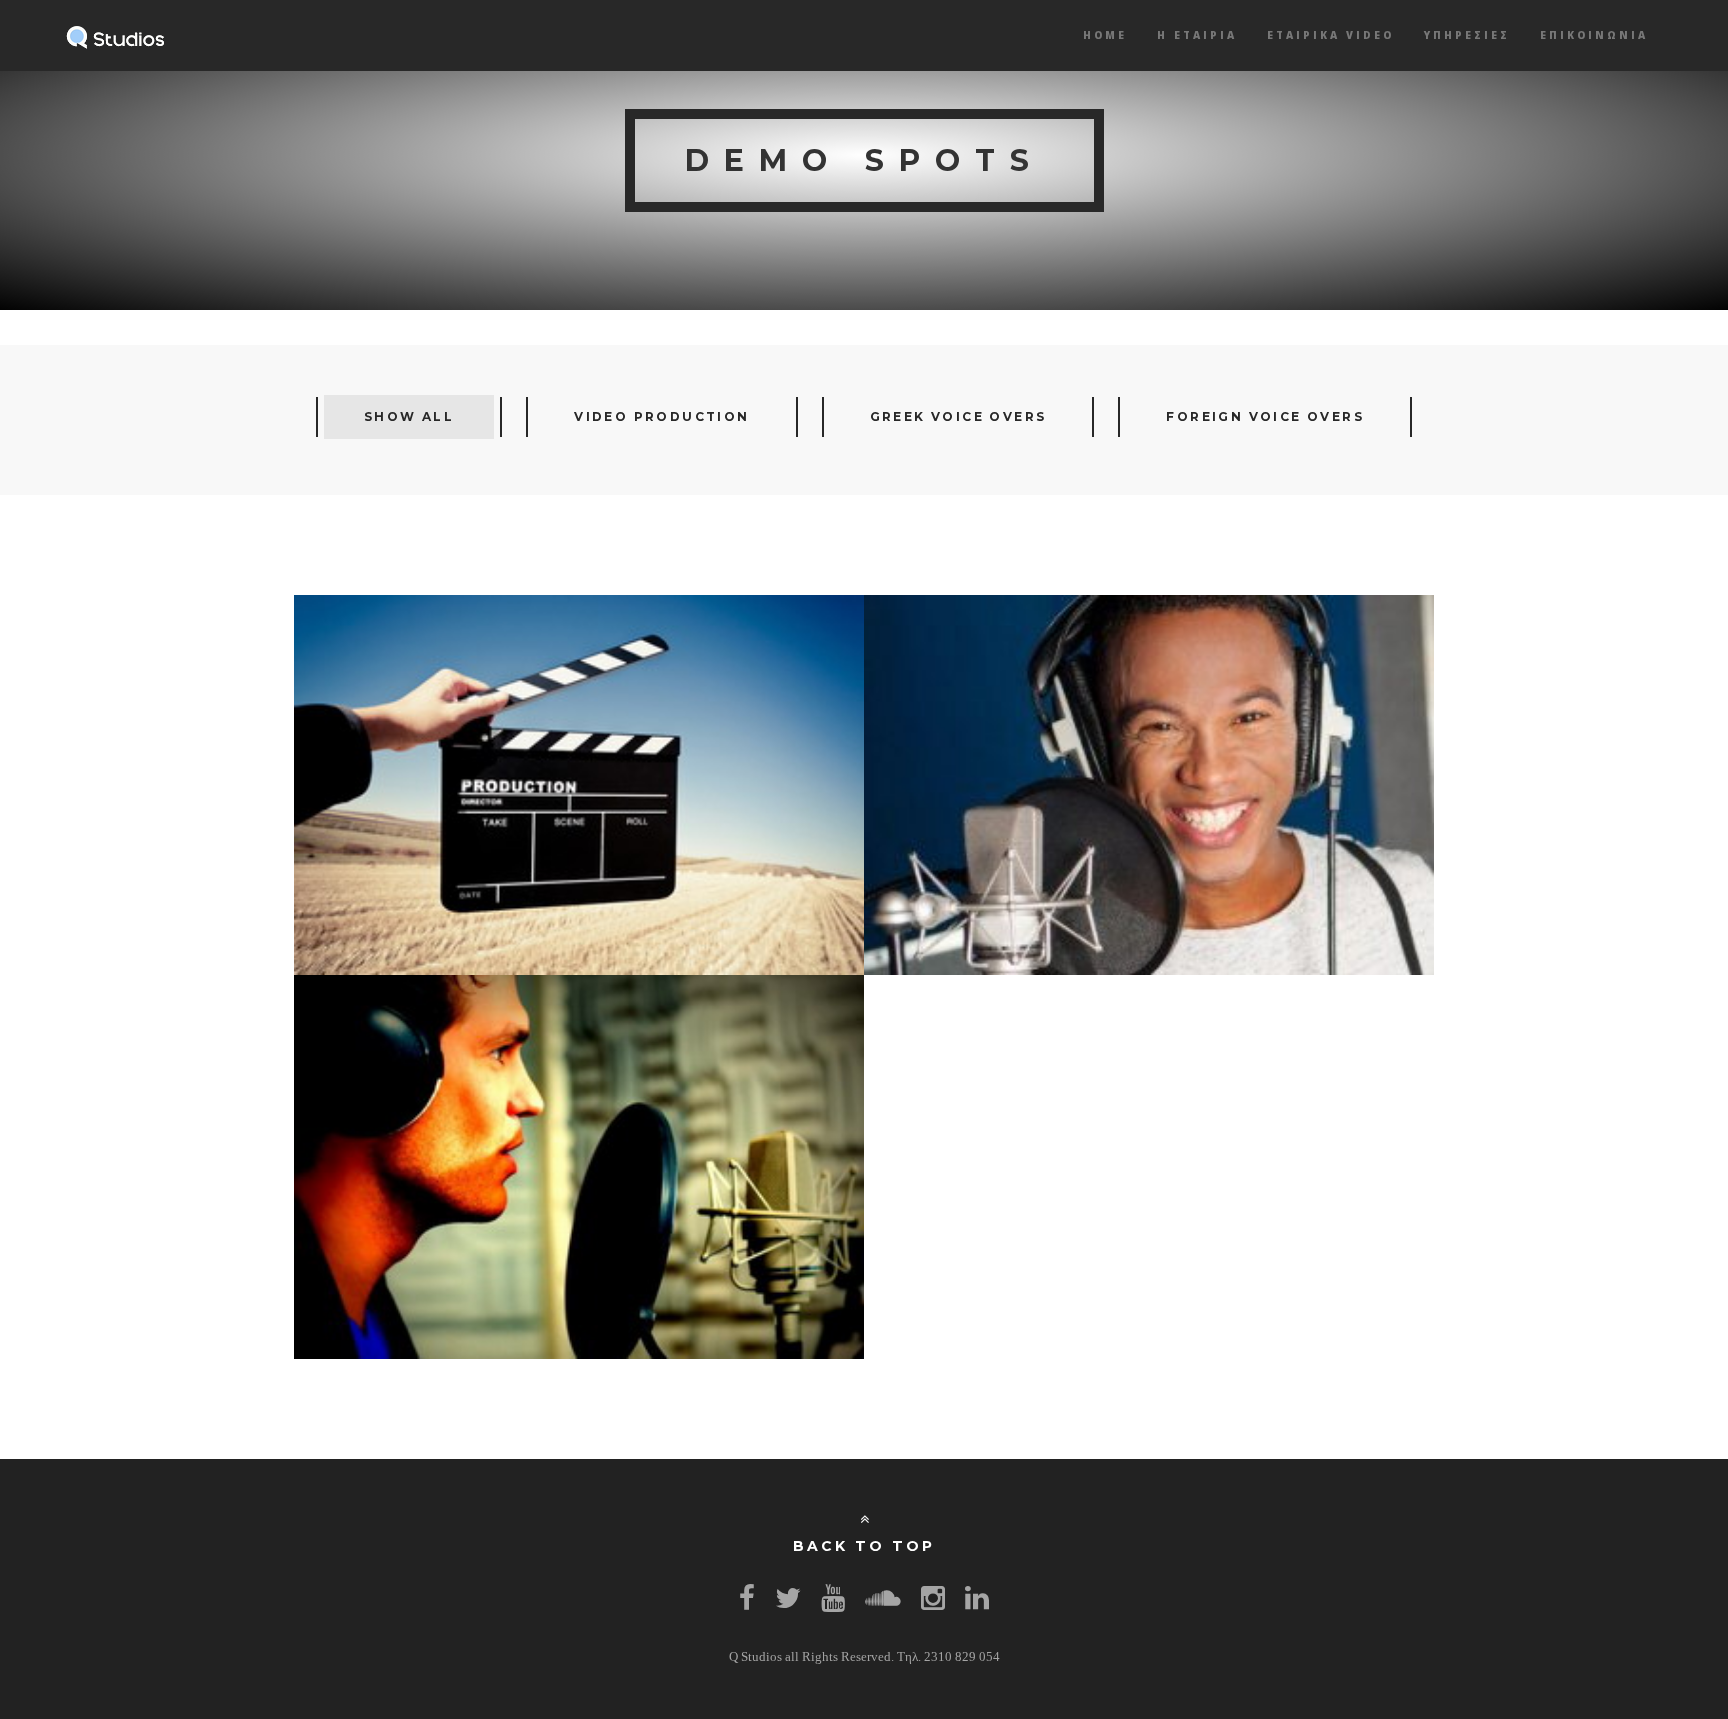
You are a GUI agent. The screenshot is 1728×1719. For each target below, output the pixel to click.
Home (1105, 35)
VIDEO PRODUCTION (661, 416)
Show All (409, 416)
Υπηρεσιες (1467, 35)
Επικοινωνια (1594, 35)
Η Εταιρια (1197, 35)
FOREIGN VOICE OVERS (1265, 416)
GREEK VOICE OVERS (958, 416)
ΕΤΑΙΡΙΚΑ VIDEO (1330, 35)
